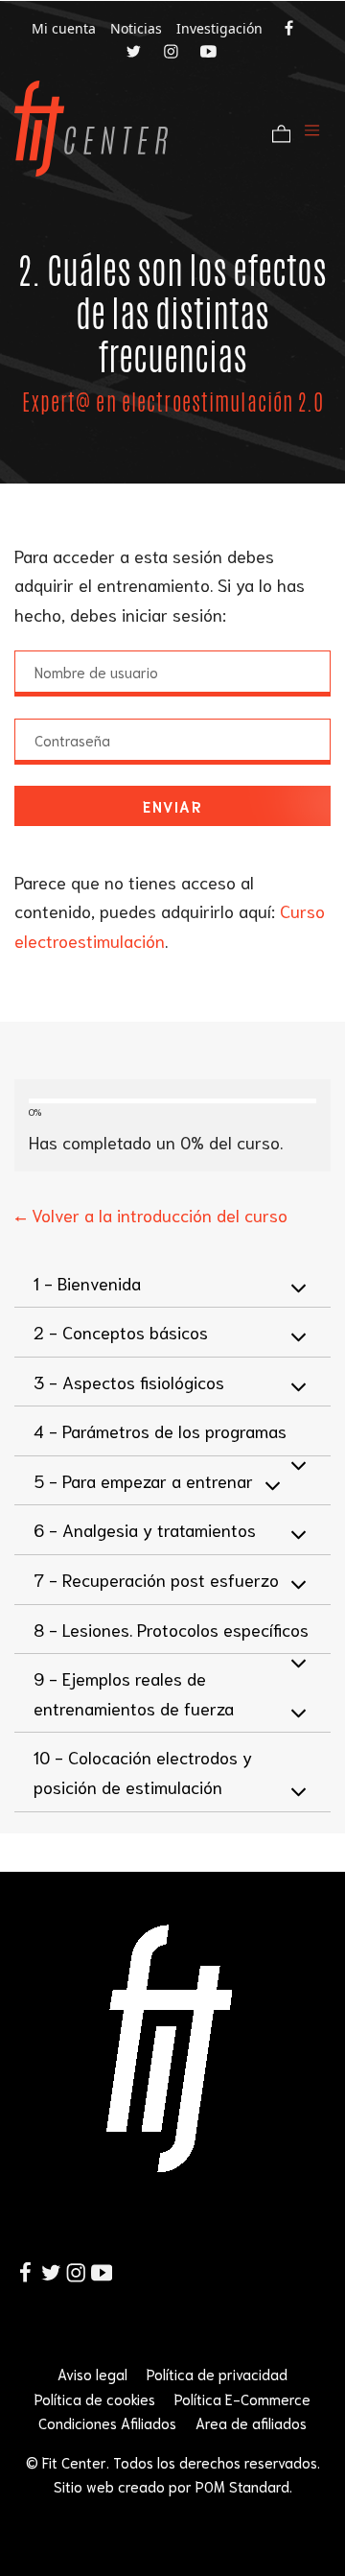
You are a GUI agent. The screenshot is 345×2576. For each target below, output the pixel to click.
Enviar (172, 806)
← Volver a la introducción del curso (151, 1215)
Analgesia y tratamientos (145, 1529)
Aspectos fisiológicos (129, 1382)
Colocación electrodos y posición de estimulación (143, 1772)
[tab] (172, 1284)
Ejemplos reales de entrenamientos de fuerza (134, 1693)
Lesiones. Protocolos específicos (171, 1629)
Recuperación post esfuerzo (156, 1579)
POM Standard (242, 2486)
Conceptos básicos (121, 1332)
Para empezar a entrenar (143, 1480)
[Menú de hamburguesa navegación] (312, 128)
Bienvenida (87, 1283)
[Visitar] (290, 27)
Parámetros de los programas (160, 1430)
